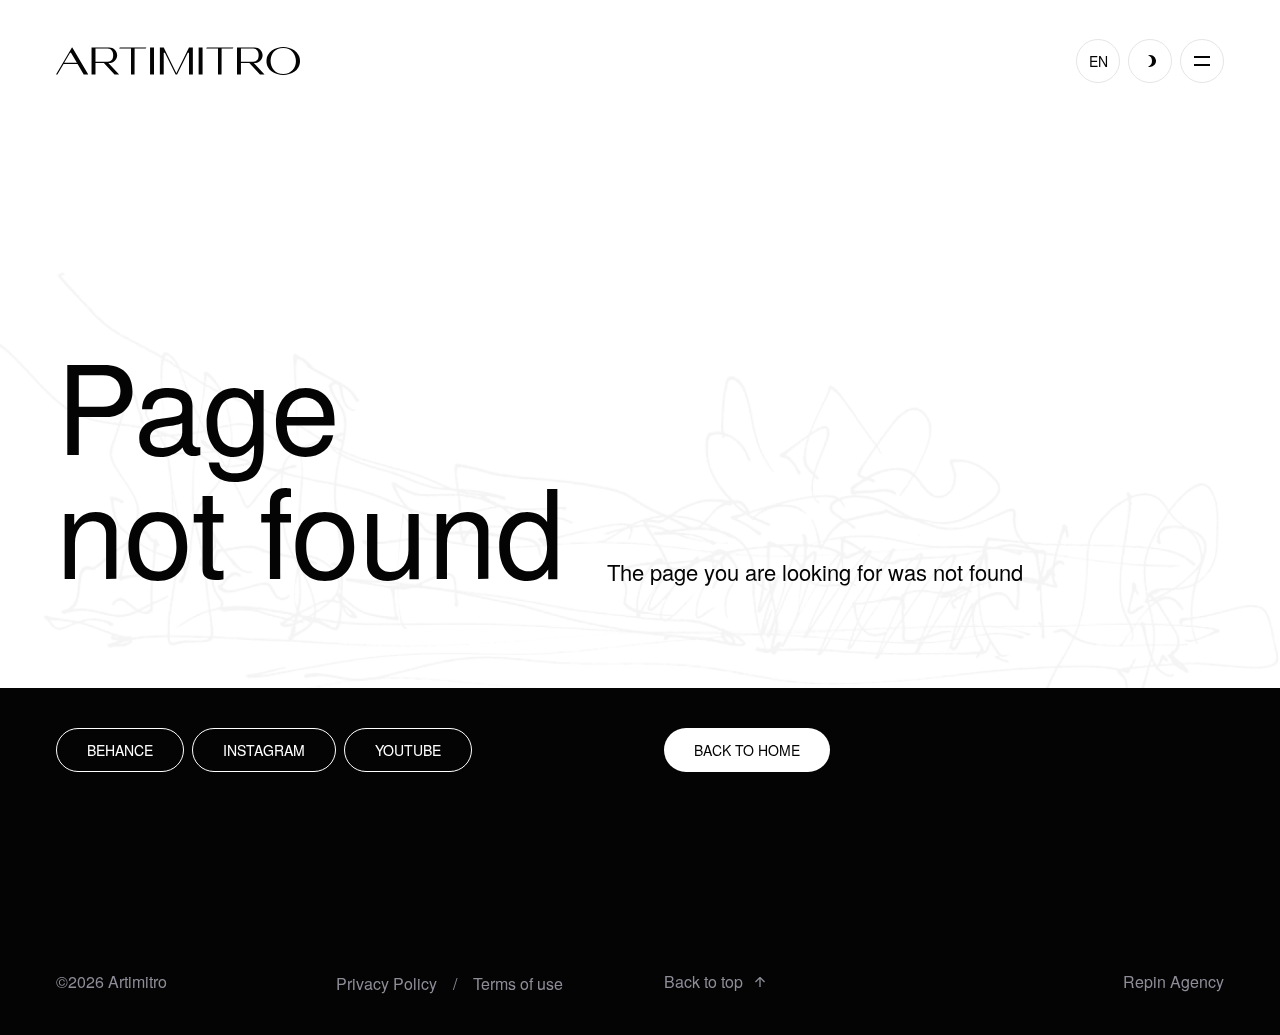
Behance (120, 750)
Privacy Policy (386, 984)
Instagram (264, 750)
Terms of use (518, 984)
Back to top (703, 982)
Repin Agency (1173, 982)
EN (1098, 61)
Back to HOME (747, 750)
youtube (408, 750)
